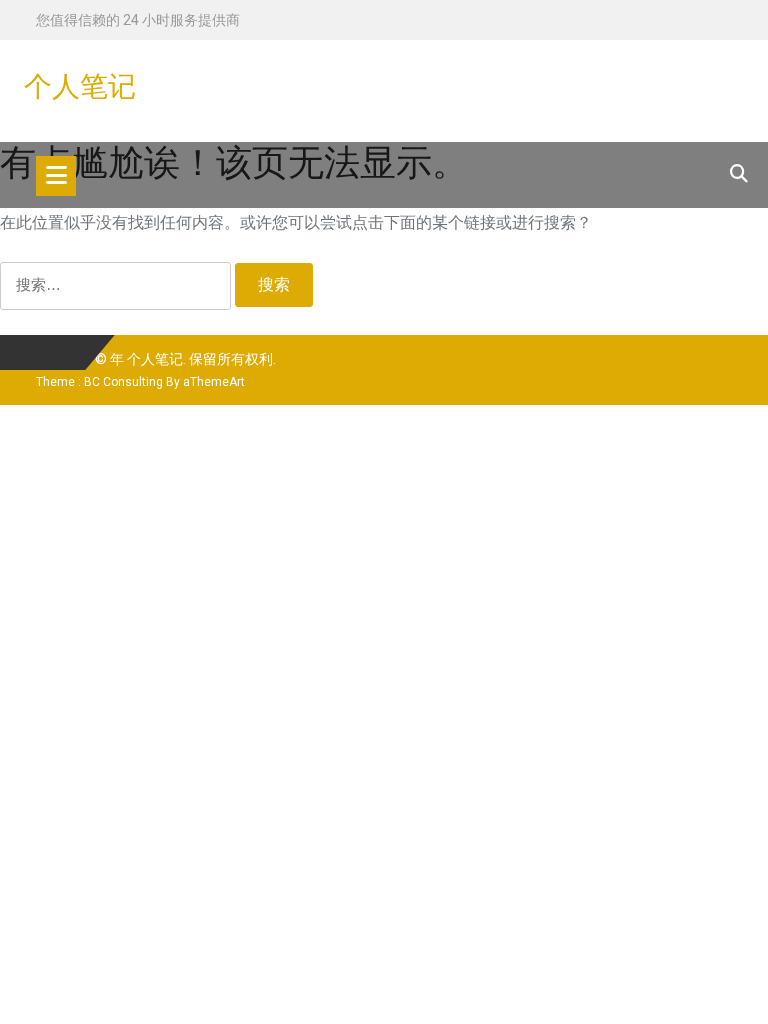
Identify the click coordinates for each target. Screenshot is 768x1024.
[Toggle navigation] (56, 176)
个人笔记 (80, 86)
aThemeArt (214, 382)
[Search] (739, 173)
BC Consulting (123, 382)
